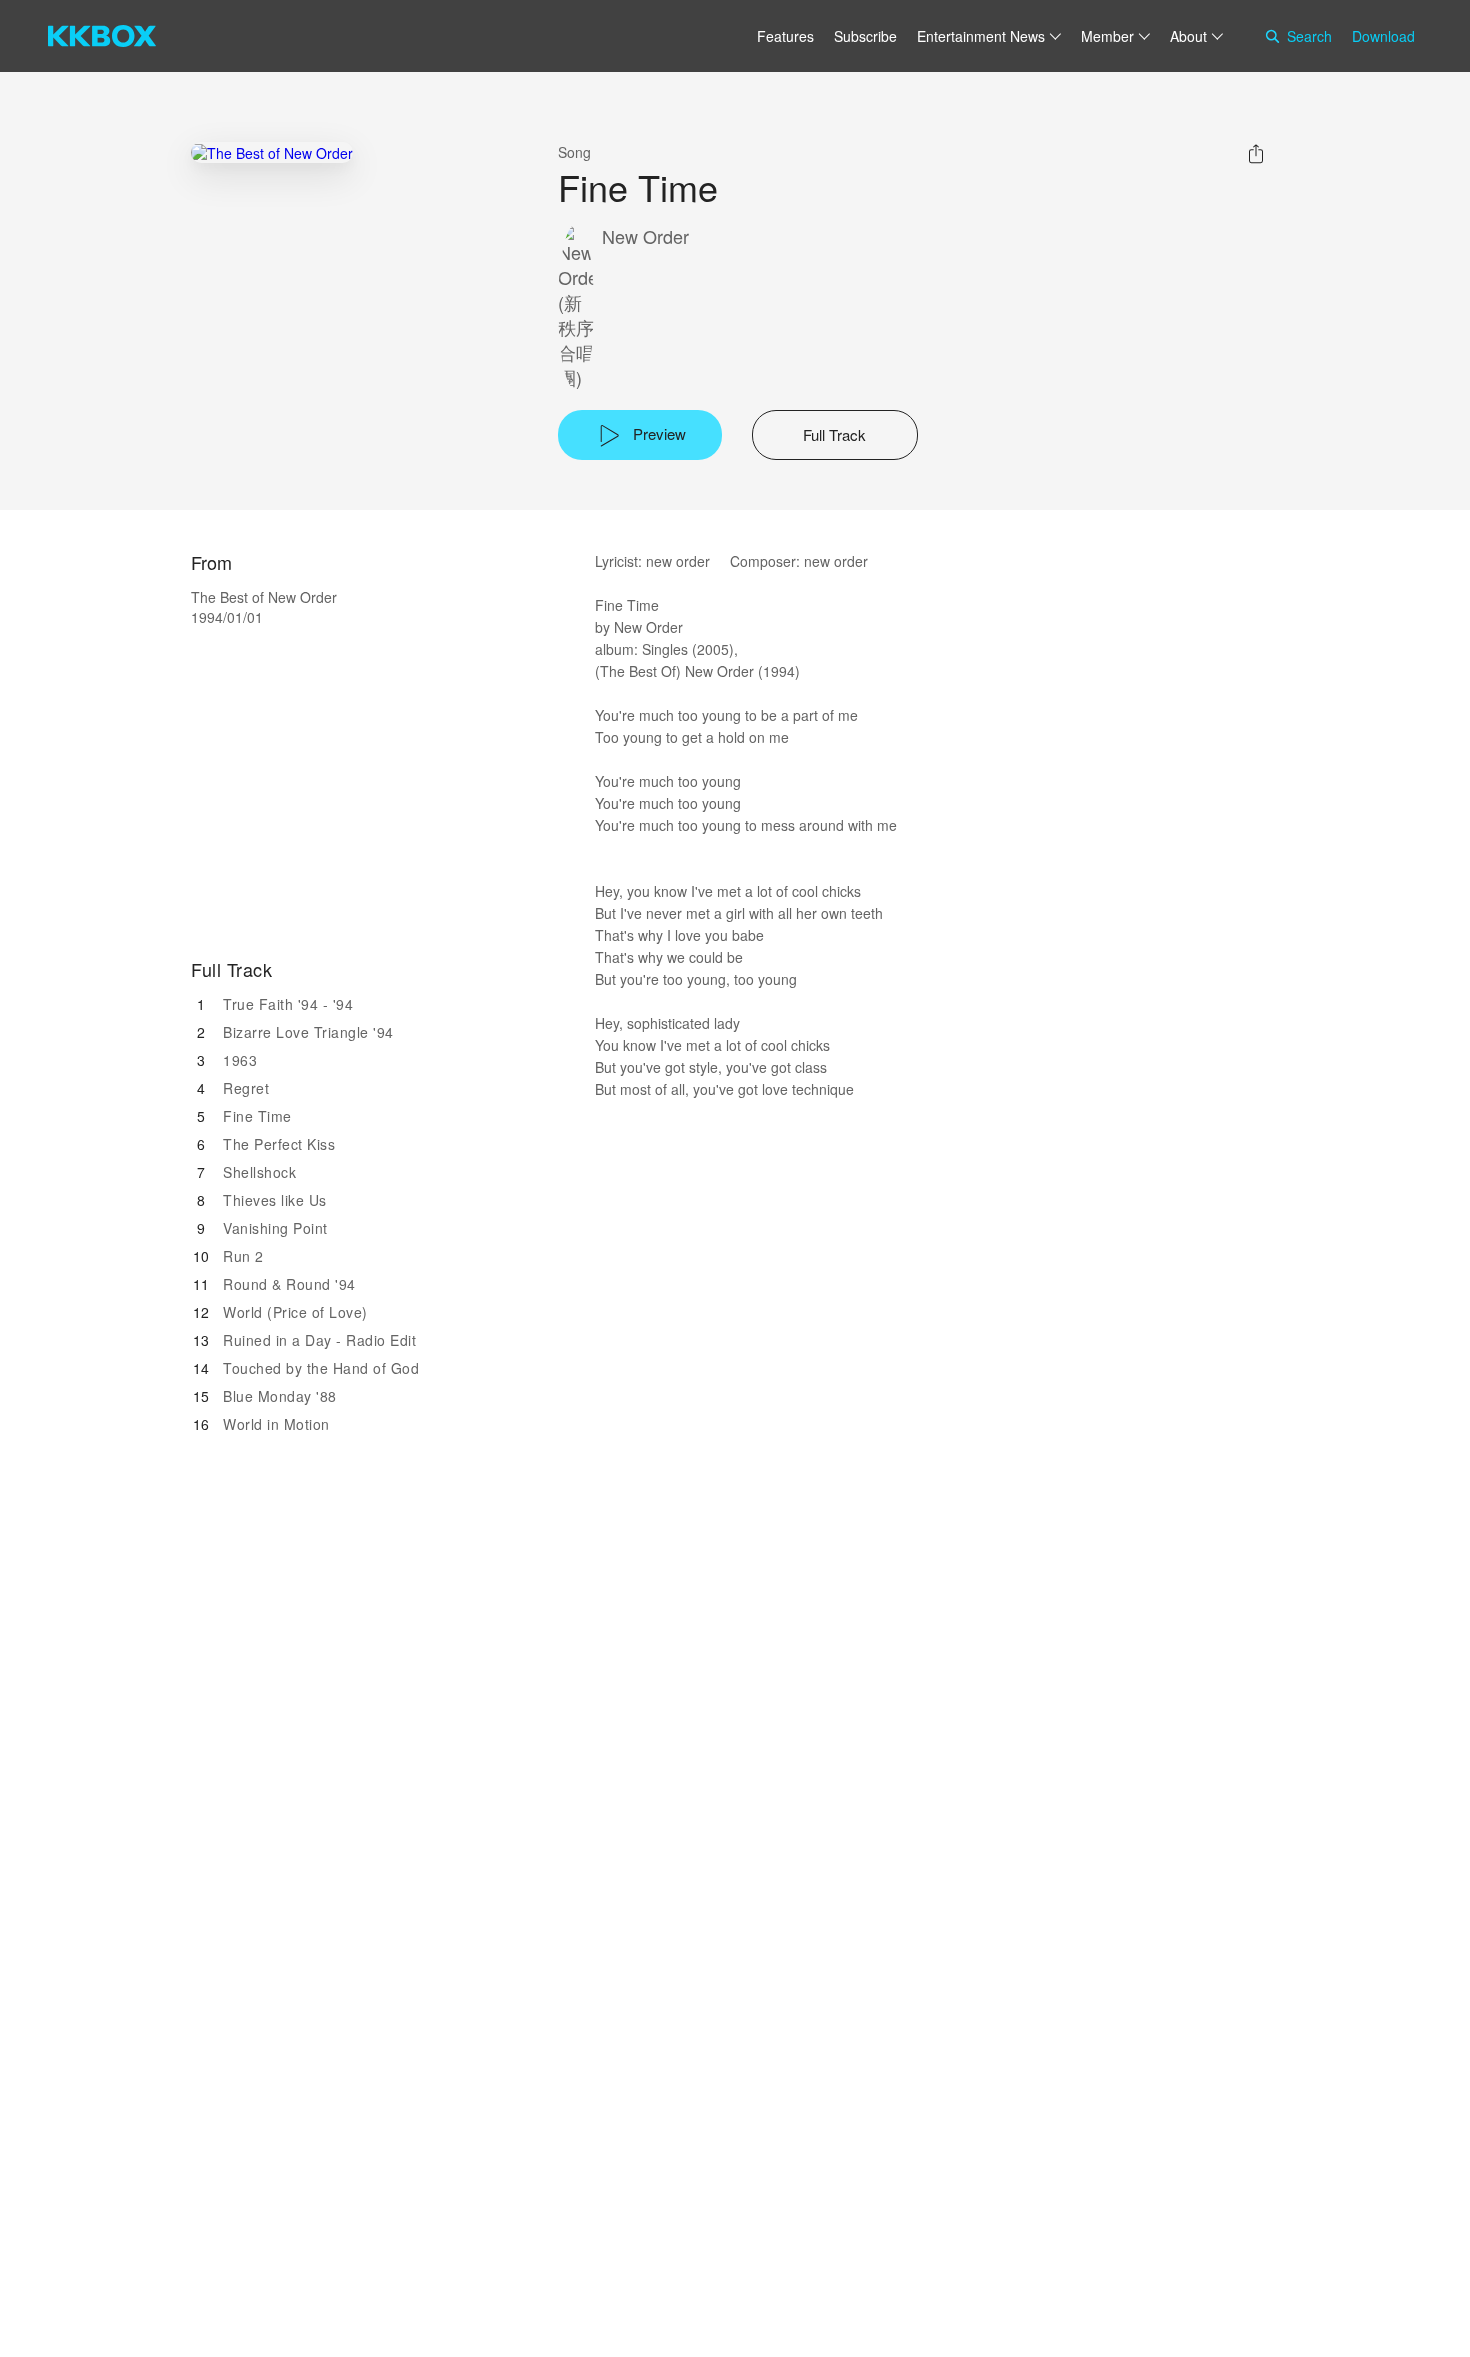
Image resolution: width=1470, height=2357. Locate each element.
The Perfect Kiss (279, 1144)
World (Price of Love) (295, 1312)
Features (785, 36)
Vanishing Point (275, 1228)
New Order (645, 236)
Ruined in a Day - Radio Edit (319, 1340)
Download (1383, 36)
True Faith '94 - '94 (288, 1004)
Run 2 (243, 1256)
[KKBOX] (102, 36)
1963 (240, 1060)
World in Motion (276, 1424)
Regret (246, 1088)
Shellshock (259, 1172)
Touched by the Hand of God (321, 1368)
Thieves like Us (275, 1200)
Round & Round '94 (289, 1284)
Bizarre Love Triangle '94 (308, 1032)
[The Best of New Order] (272, 152)
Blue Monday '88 (280, 1396)
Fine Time (257, 1116)
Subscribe (865, 36)
